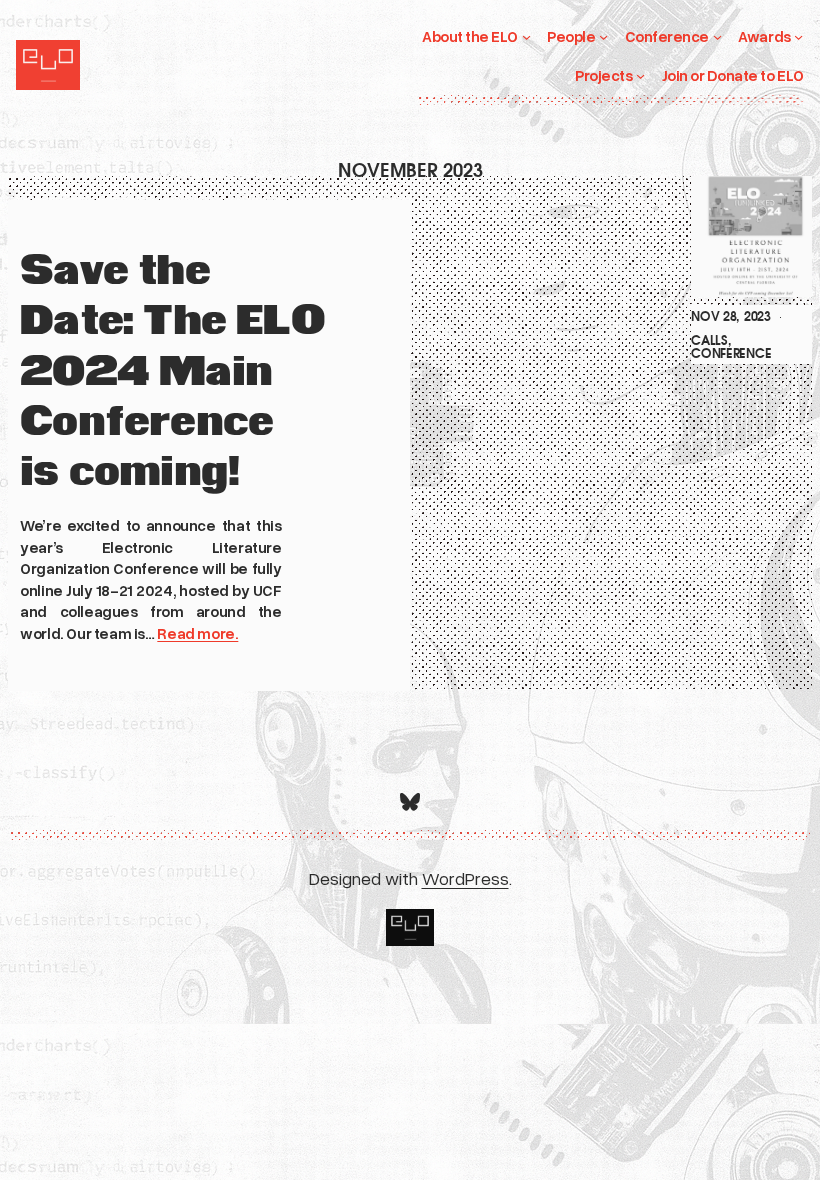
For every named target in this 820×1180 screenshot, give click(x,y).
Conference (731, 354)
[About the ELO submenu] (526, 36)
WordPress (465, 878)
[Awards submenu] (798, 36)
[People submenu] (603, 36)
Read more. (197, 633)
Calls (709, 341)
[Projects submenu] (640, 75)
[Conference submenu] (717, 36)
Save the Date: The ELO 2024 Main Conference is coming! (172, 372)
